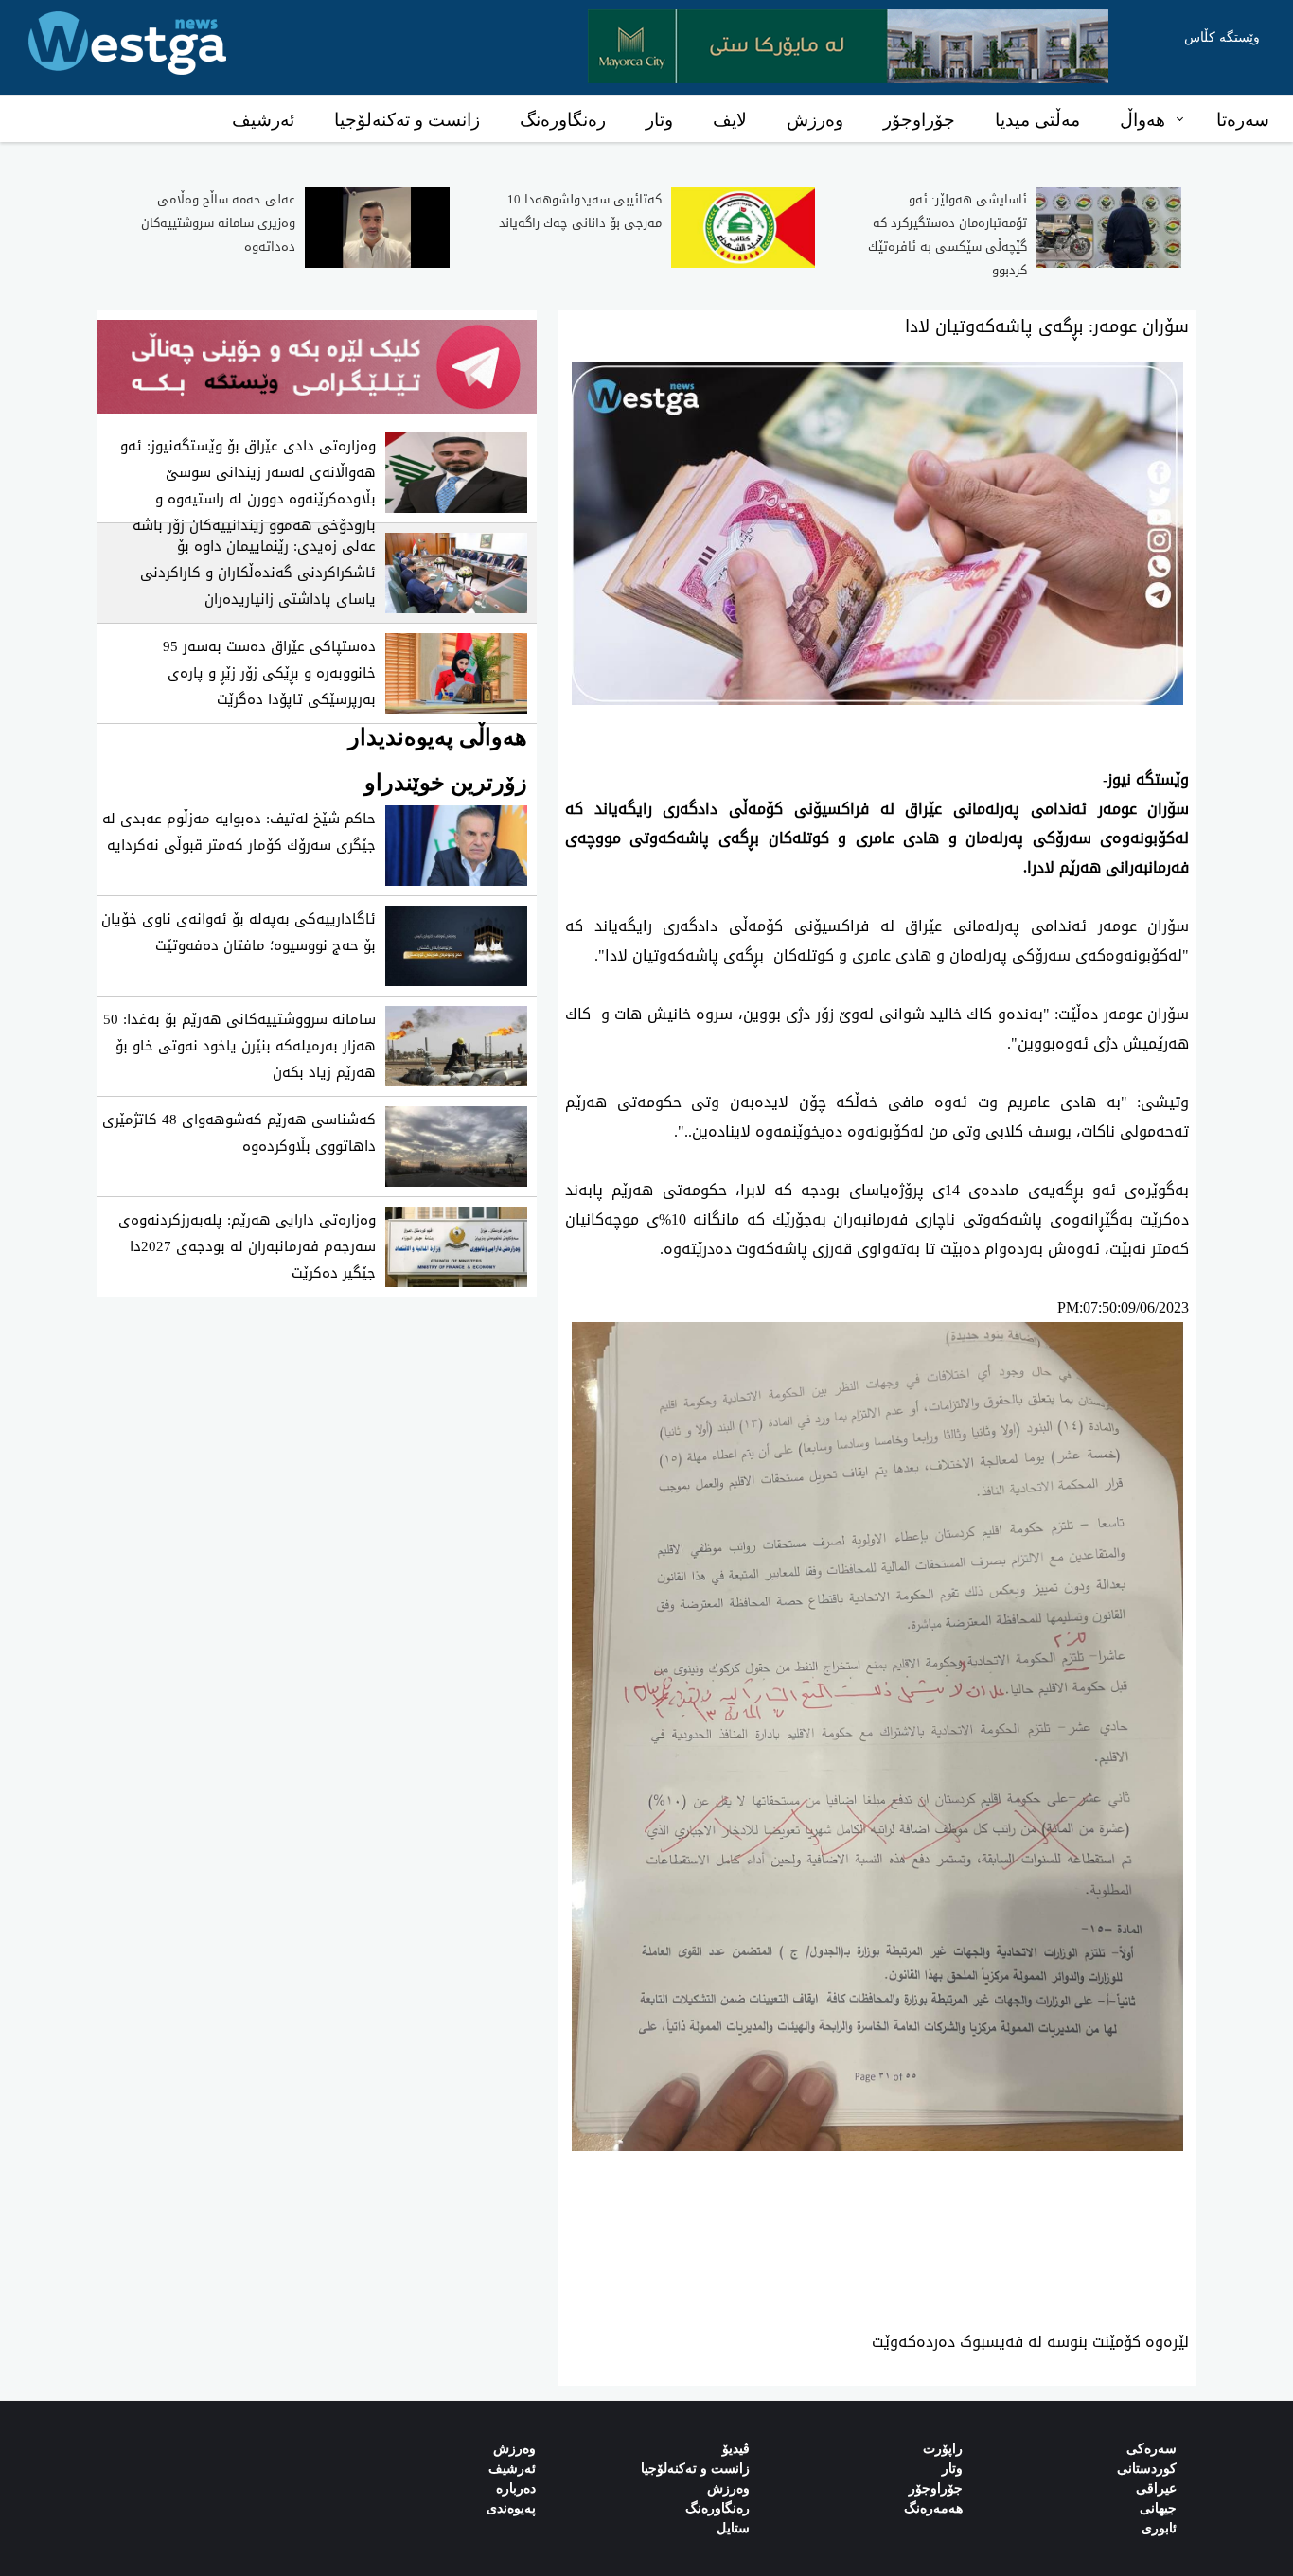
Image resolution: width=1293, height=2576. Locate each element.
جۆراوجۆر (919, 120)
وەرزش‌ (514, 2449)
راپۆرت (943, 2449)
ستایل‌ (733, 2528)
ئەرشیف (263, 120)
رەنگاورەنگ (563, 120)
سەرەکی (1151, 2449)
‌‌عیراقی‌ (1156, 2488)
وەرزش (815, 120)
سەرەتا (1243, 120)
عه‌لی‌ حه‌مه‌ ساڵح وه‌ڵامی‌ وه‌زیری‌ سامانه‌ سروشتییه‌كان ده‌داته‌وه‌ (218, 223)
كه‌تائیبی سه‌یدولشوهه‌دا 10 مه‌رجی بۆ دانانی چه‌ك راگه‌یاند (580, 211)
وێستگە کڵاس (1222, 37)
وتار (659, 120)
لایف (730, 120)
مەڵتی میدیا (1037, 120)
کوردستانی (1147, 2469)
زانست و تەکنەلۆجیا (407, 120)
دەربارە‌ (516, 2488)
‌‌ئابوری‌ (1159, 2528)
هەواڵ (1142, 120)
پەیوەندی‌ (511, 2508)
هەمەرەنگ (933, 2508)
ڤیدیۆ (736, 2449)
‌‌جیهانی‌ (1158, 2508)
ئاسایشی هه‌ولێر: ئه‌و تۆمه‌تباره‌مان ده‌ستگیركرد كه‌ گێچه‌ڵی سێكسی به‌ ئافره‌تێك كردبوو (948, 235)
